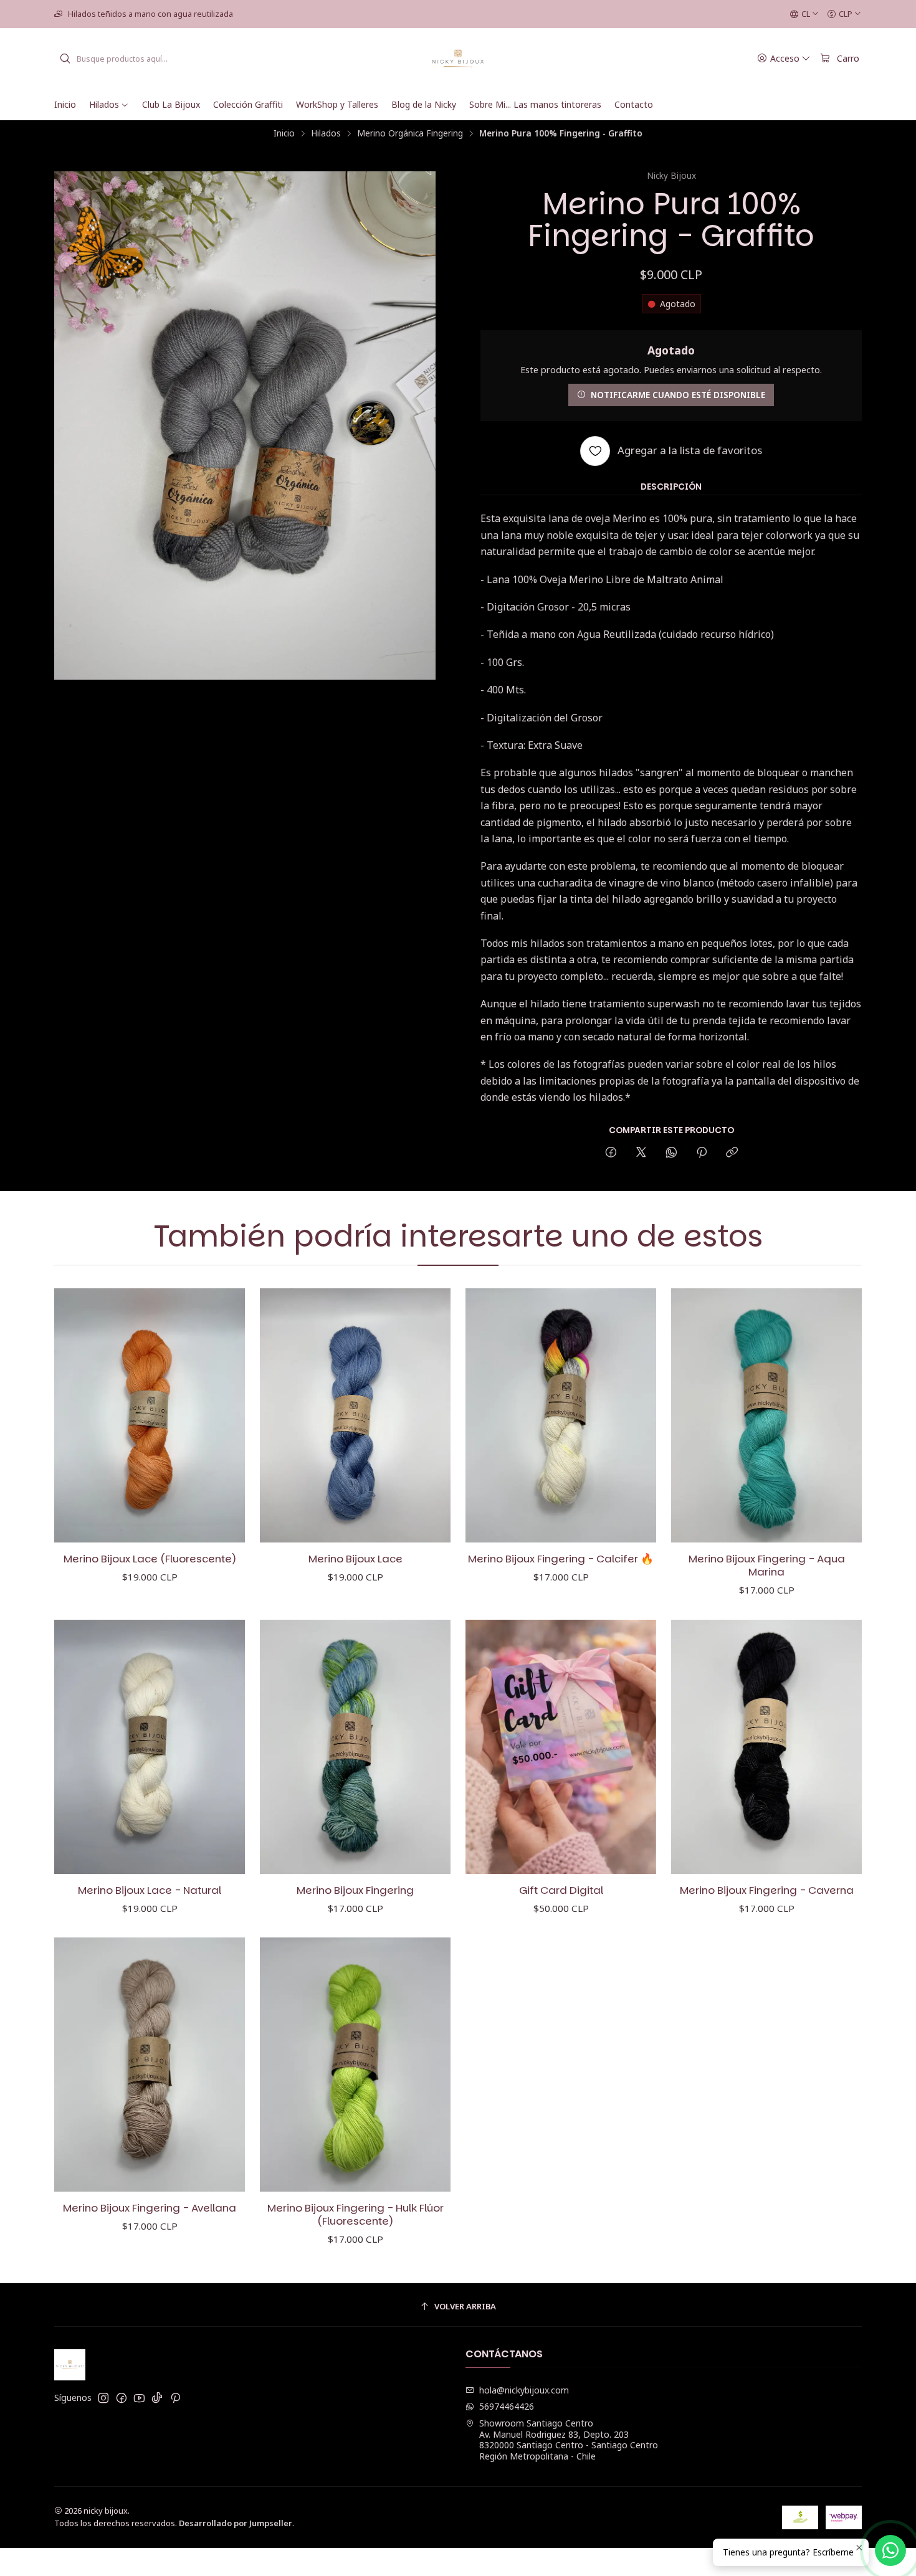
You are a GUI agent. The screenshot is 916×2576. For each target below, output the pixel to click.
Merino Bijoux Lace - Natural (150, 1890)
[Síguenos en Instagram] (103, 2398)
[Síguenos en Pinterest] (175, 2398)
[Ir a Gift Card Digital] (561, 1747)
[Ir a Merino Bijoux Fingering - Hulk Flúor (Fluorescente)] (355, 2065)
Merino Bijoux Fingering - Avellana (150, 2208)
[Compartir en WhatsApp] (671, 1153)
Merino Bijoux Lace (355, 1559)
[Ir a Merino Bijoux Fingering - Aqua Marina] (766, 1415)
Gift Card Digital (561, 1890)
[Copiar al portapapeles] (732, 1153)
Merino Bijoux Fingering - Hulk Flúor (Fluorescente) (355, 2215)
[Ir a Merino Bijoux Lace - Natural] (150, 1747)
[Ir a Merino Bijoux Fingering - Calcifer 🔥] (561, 1415)
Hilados (326, 133)
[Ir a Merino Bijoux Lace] (355, 1415)
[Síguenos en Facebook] (122, 2398)
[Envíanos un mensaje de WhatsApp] (890, 2550)
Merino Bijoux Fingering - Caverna (767, 1890)
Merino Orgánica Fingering (410, 133)
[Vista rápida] (222, 1415)
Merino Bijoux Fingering (355, 1890)
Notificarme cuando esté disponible (678, 395)
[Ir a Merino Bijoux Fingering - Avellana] (150, 2065)
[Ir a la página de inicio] (458, 59)
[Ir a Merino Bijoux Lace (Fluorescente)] (150, 1415)
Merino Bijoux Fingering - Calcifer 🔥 (561, 1559)
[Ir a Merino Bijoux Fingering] (355, 1747)
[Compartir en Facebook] (611, 1153)
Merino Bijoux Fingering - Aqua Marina (767, 1566)
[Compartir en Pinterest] (702, 1153)
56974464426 (507, 2406)
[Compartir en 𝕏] (641, 1153)
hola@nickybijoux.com (524, 2390)
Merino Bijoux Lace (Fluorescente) (150, 1559)
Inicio (284, 133)
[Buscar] (65, 59)
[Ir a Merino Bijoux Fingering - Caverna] (766, 1747)
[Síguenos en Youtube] (139, 2398)
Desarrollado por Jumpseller (236, 2523)
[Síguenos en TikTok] (157, 2398)
